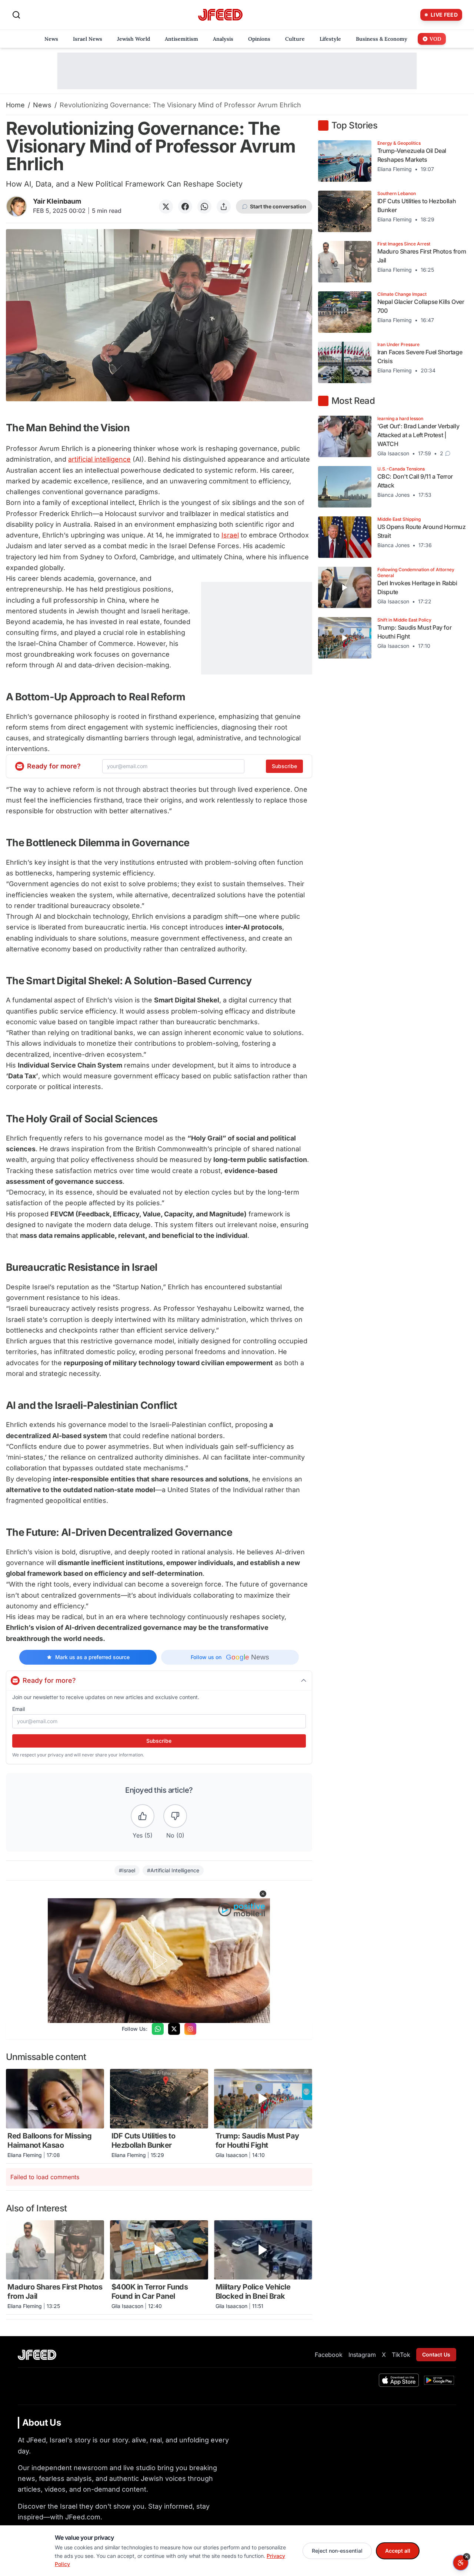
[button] (263, 1894)
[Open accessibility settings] (461, 2563)
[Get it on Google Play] (439, 2380)
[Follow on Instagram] (190, 2029)
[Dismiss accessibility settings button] (467, 2557)
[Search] (16, 15)
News (42, 105)
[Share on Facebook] (185, 207)
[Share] (224, 207)
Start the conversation (278, 206)
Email (19, 1709)
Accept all (398, 2551)
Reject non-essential (337, 2551)
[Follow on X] (174, 2029)
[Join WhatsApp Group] (158, 2029)
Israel (230, 535)
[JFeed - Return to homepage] (37, 2355)
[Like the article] (143, 1816)
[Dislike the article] (175, 1816)
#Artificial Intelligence (173, 1870)
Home (15, 105)
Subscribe (284, 766)
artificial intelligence (99, 459)
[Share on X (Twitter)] (166, 207)
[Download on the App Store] (399, 2380)
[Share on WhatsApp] (204, 207)
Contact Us (436, 2354)
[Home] (220, 15)
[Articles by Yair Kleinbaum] (16, 206)
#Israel (127, 1870)
